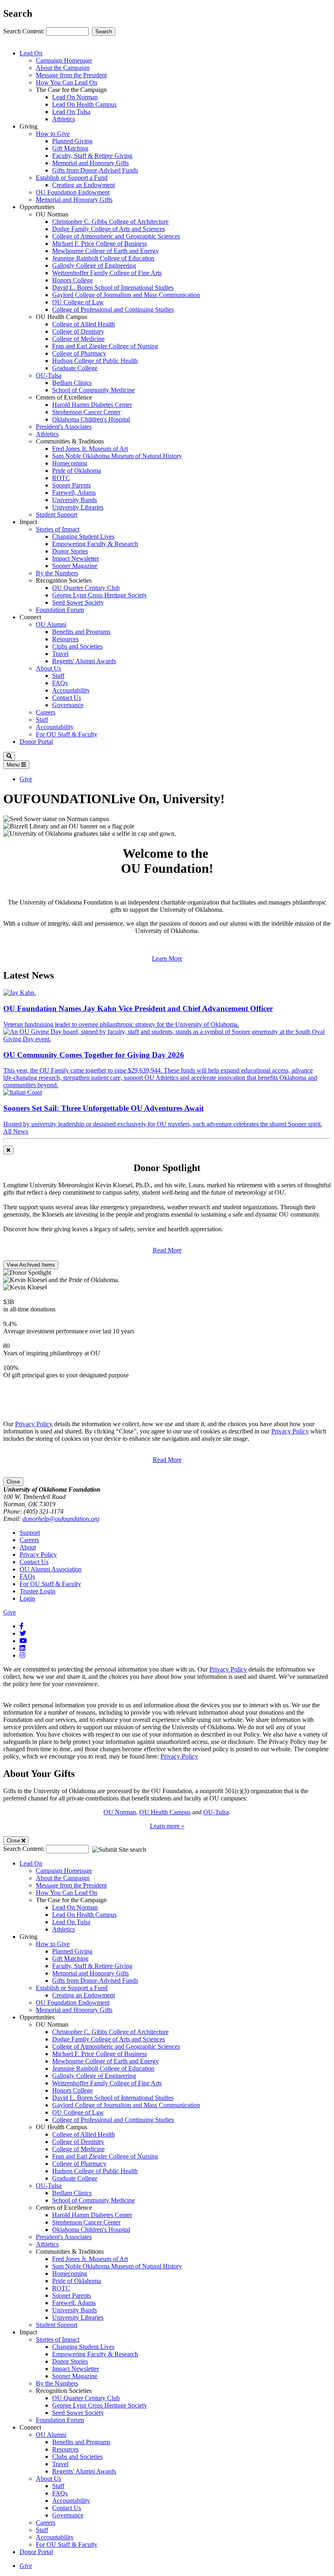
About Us (48, 668)
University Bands (75, 500)
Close (13, 1482)
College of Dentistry (78, 331)
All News (16, 1131)
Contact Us (67, 698)
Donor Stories (70, 551)
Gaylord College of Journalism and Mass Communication (126, 295)
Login (27, 1598)
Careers (46, 712)
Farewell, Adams (74, 493)
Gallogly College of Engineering (94, 265)
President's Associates (64, 427)
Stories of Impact (58, 529)
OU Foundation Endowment (73, 192)
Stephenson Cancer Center (86, 412)
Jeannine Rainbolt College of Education (103, 258)
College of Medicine (78, 339)
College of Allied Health (83, 324)
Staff (58, 676)
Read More (167, 1250)
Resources (65, 639)
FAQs (60, 683)
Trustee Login (37, 1591)
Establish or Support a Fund (72, 178)
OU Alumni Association (51, 1569)
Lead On (31, 53)
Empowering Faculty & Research (95, 544)
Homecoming (70, 463)
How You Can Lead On (67, 82)
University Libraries (78, 507)
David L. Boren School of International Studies (113, 287)
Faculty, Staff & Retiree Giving (92, 156)
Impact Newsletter (76, 558)
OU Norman (120, 1812)
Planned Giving (72, 141)
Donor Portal (36, 742)
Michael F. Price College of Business (100, 244)
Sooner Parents (71, 485)
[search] (9, 756)
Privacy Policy (34, 1424)
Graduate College (75, 368)
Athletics (64, 119)
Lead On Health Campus (84, 104)
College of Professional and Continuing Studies (113, 309)
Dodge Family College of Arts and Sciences (109, 229)
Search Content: (25, 31)
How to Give (53, 134)
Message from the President (71, 75)
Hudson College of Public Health (95, 361)
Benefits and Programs (81, 632)
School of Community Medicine (93, 390)
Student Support (57, 515)
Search (104, 32)
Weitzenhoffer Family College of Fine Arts (107, 273)
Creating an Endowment (83, 185)
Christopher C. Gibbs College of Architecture (110, 222)
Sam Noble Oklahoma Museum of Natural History (117, 456)
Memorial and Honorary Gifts (90, 163)
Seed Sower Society (78, 602)
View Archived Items (31, 1265)
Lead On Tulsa (71, 112)
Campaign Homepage (64, 60)
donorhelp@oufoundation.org (61, 1519)
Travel (60, 654)
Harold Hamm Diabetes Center (92, 405)
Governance (68, 705)
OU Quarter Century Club (86, 588)
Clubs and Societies (77, 646)
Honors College (73, 280)
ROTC (61, 478)
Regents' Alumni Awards (84, 661)
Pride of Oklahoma (77, 471)
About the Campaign (63, 68)
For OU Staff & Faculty (67, 734)
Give (26, 779)
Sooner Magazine (75, 566)
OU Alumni (51, 624)
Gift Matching (70, 148)
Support (30, 1533)
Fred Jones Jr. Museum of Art (90, 449)
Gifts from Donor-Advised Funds (95, 170)
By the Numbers (57, 573)
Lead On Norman (75, 97)
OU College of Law (78, 302)
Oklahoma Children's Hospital (91, 419)
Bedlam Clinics (72, 383)
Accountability (71, 690)
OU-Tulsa (49, 375)
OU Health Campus (165, 1812)
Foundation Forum (60, 610)
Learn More (167, 958)
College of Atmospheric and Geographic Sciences (116, 236)
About (28, 1547)
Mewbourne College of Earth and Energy (105, 251)
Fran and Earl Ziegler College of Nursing (105, 346)
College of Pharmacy (79, 353)
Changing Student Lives (83, 536)
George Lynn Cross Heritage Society (100, 595)
